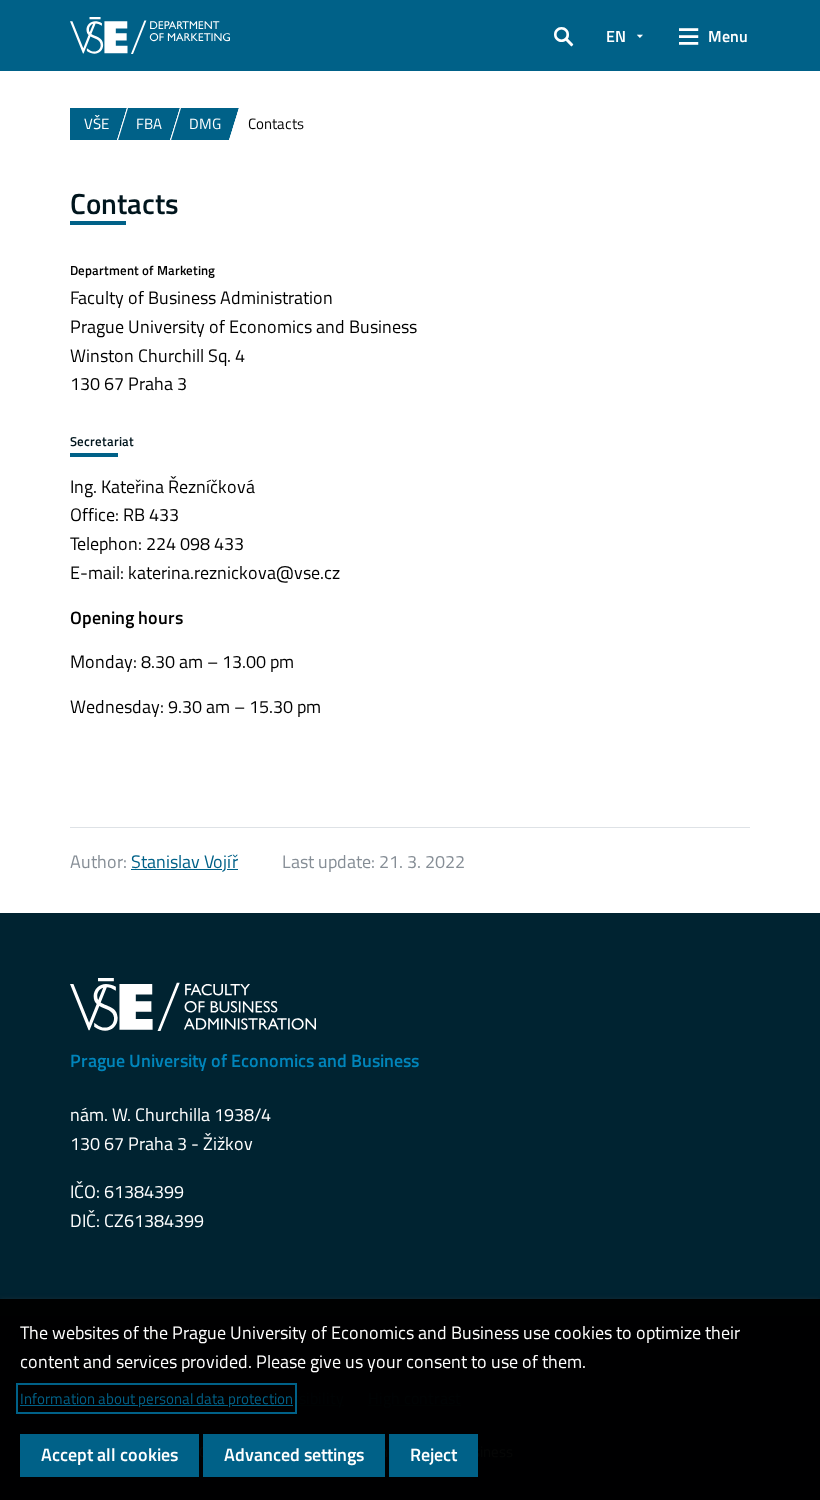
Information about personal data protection (156, 1398)
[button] (563, 36)
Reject (433, 1454)
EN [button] (616, 36)
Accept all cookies (109, 1454)
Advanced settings (294, 1454)
